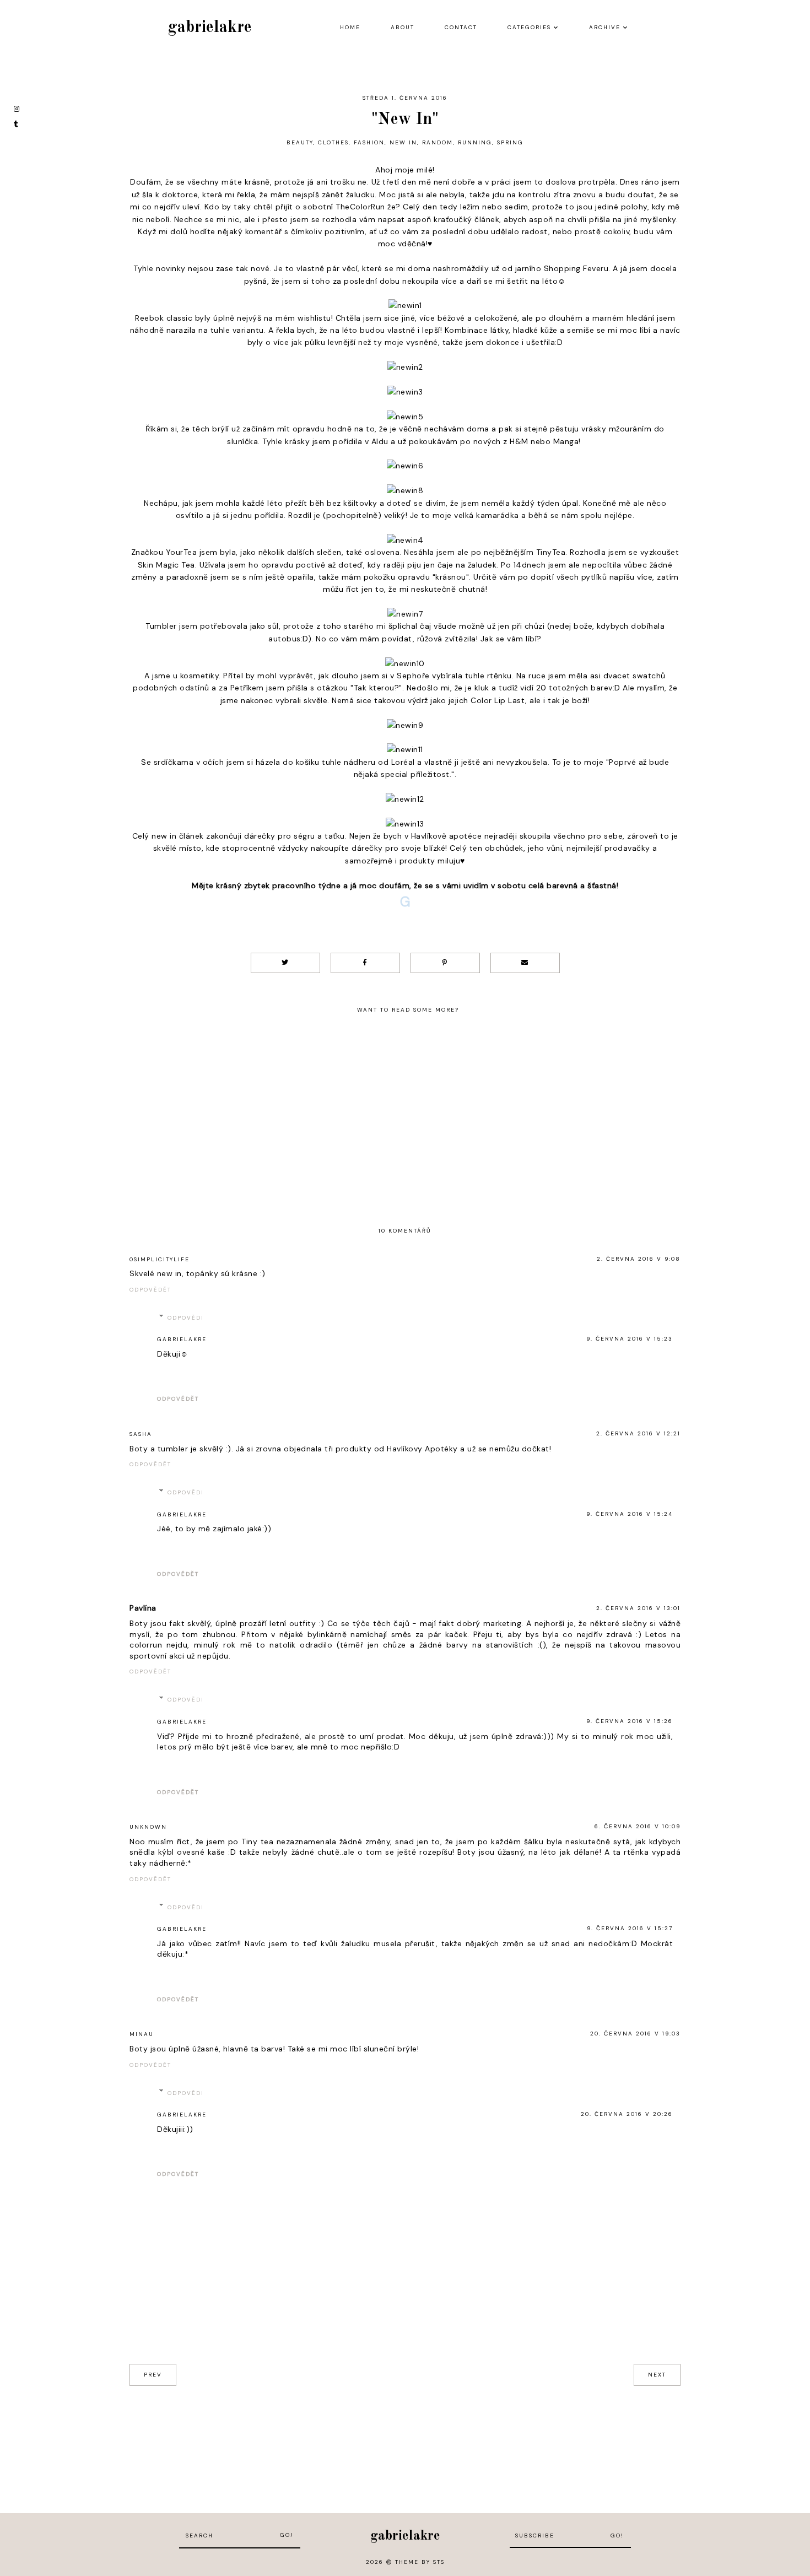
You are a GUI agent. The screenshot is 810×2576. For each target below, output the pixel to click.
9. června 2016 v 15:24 (630, 1514)
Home (350, 27)
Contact (461, 27)
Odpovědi (186, 1318)
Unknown (148, 1827)
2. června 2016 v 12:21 (638, 1433)
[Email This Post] (525, 963)
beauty (300, 142)
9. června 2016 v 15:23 (630, 1339)
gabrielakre (210, 28)
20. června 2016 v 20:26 (627, 2114)
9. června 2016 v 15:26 (630, 1721)
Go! (287, 2535)
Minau (142, 2034)
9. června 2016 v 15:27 (630, 1928)
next (657, 2375)
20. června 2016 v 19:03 (635, 2034)
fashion (369, 142)
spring (510, 142)
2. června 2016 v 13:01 (638, 1608)
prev (153, 2375)
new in (403, 142)
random (438, 142)
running (475, 142)
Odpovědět (150, 1290)
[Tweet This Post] (285, 963)
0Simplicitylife (160, 1259)
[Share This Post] (365, 963)
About (403, 27)
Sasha (141, 1434)
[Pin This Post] (445, 963)
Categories (529, 27)
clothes (333, 142)
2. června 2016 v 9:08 (639, 1259)
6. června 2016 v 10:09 (638, 1826)
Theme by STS (420, 2562)
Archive (605, 27)
